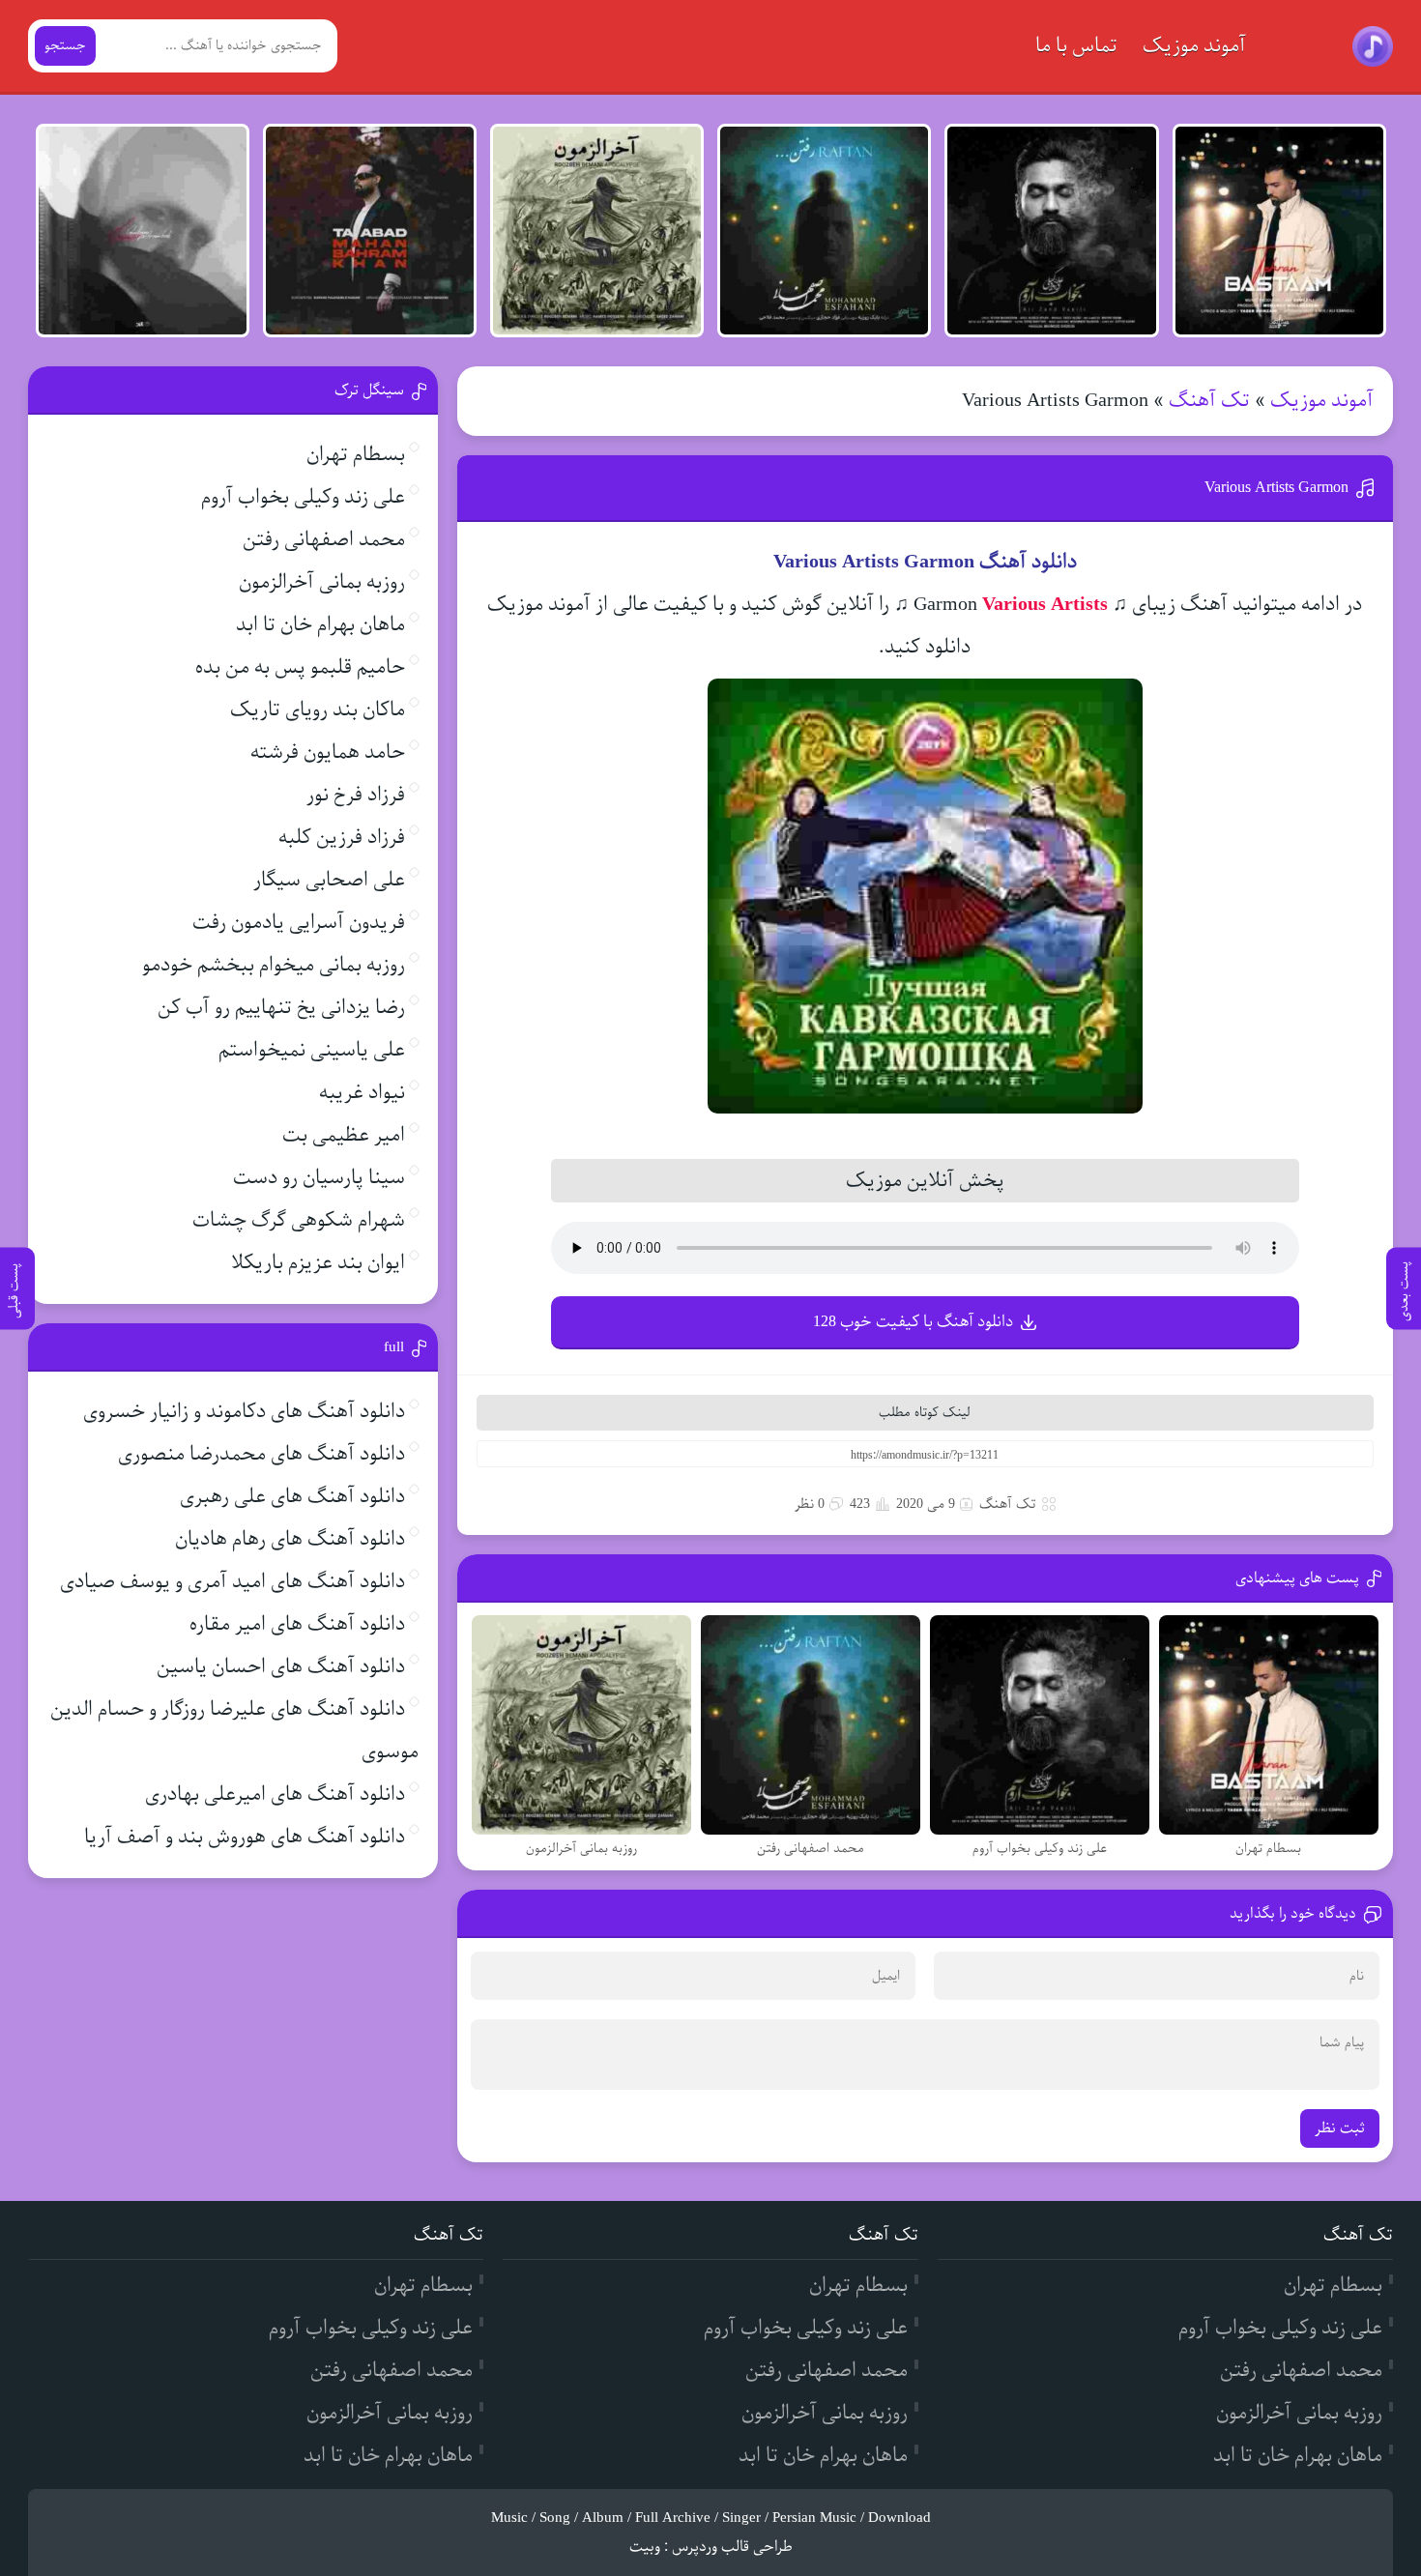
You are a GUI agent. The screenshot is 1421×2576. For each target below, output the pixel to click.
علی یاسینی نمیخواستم (312, 1050)
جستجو (65, 46)
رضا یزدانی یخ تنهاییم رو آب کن (281, 1008)
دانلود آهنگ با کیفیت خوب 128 (913, 1322)
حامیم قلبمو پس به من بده (300, 667)
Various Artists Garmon (1276, 488)
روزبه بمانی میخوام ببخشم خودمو (274, 965)
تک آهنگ (1209, 401)
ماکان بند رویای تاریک (318, 710)
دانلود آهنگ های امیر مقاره (297, 1624)
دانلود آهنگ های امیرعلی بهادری (275, 1795)
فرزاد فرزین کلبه (342, 838)
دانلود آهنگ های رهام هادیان (290, 1539)
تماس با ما (1076, 46)
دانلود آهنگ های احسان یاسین (281, 1667)
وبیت (645, 2547)
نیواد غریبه (362, 1093)
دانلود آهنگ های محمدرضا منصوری (261, 1454)
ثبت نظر (1340, 2128)
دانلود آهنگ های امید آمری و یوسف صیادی (232, 1582)
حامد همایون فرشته (328, 753)
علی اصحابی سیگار (329, 880)
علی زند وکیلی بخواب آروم (303, 497)
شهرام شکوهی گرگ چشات (299, 1220)
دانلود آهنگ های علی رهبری (292, 1497)
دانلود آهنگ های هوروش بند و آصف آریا (245, 1837)
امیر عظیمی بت (344, 1135)
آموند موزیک (1194, 46)
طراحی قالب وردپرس (732, 2547)
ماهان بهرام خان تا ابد (320, 625)
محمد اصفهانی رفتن (324, 540)
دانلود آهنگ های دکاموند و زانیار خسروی (244, 1412)
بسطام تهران (356, 455)
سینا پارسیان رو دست (319, 1178)
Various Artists (1045, 605)
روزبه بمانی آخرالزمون (322, 582)
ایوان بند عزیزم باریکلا (318, 1263)
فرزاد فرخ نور (356, 795)
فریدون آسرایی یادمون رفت (299, 923)
